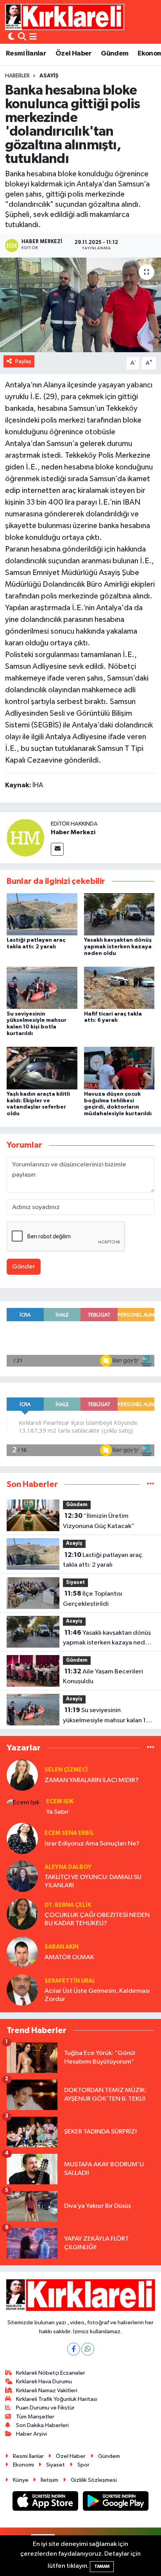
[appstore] (46, 2503)
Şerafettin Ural (70, 1981)
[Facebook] (74, 2349)
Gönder (24, 1267)
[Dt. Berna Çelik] (22, 1914)
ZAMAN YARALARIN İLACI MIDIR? (92, 1780)
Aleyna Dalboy (68, 1867)
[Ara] (22, 37)
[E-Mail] (57, 849)
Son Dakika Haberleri (42, 2425)
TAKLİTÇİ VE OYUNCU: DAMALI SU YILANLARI (93, 1881)
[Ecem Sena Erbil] (22, 1838)
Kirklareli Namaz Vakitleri (47, 2391)
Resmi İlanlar (26, 54)
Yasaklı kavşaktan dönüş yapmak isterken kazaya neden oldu (118, 947)
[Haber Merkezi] (25, 837)
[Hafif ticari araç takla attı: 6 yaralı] (119, 988)
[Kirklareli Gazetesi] (65, 17)
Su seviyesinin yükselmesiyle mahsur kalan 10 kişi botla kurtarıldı (106, 1716)
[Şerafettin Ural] (22, 1990)
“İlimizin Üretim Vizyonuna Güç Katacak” (99, 1521)
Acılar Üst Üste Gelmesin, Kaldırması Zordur (97, 1995)
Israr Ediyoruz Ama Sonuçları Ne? (92, 1844)
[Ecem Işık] (23, 1802)
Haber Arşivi (31, 2434)
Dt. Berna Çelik (68, 1905)
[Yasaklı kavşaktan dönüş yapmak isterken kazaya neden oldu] (119, 914)
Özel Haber (74, 54)
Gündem (114, 54)
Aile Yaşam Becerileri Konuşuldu (103, 1677)
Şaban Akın (62, 1947)
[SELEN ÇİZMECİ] (22, 1775)
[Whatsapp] (88, 2349)
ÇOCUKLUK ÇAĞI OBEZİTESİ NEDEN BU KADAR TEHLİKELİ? (97, 1919)
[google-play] (116, 2503)
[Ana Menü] (33, 37)
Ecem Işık (60, 1801)
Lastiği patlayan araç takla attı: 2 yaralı (103, 1560)
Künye (21, 2480)
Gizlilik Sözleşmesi (94, 2480)
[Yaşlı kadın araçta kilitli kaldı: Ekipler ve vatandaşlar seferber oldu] (42, 1068)
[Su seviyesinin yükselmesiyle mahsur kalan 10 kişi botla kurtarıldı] (42, 988)
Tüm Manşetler (35, 2417)
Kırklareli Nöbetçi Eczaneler (51, 2373)
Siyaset (75, 1583)
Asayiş (49, 76)
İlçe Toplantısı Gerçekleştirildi (93, 1599)
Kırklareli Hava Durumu (44, 2382)
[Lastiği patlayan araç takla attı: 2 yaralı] (42, 914)
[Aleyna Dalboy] (22, 1876)
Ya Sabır (57, 1812)
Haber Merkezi (73, 832)
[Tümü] (151, 1484)
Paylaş (23, 361)
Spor (83, 2465)
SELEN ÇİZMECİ (66, 1770)
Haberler (17, 76)
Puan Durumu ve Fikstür (45, 2408)
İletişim (49, 2480)
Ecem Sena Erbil (69, 1833)
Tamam (102, 2566)
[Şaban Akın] (22, 1952)
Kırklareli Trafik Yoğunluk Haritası (57, 2399)
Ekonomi (23, 2465)
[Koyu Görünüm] (11, 37)
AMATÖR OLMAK (69, 1957)
